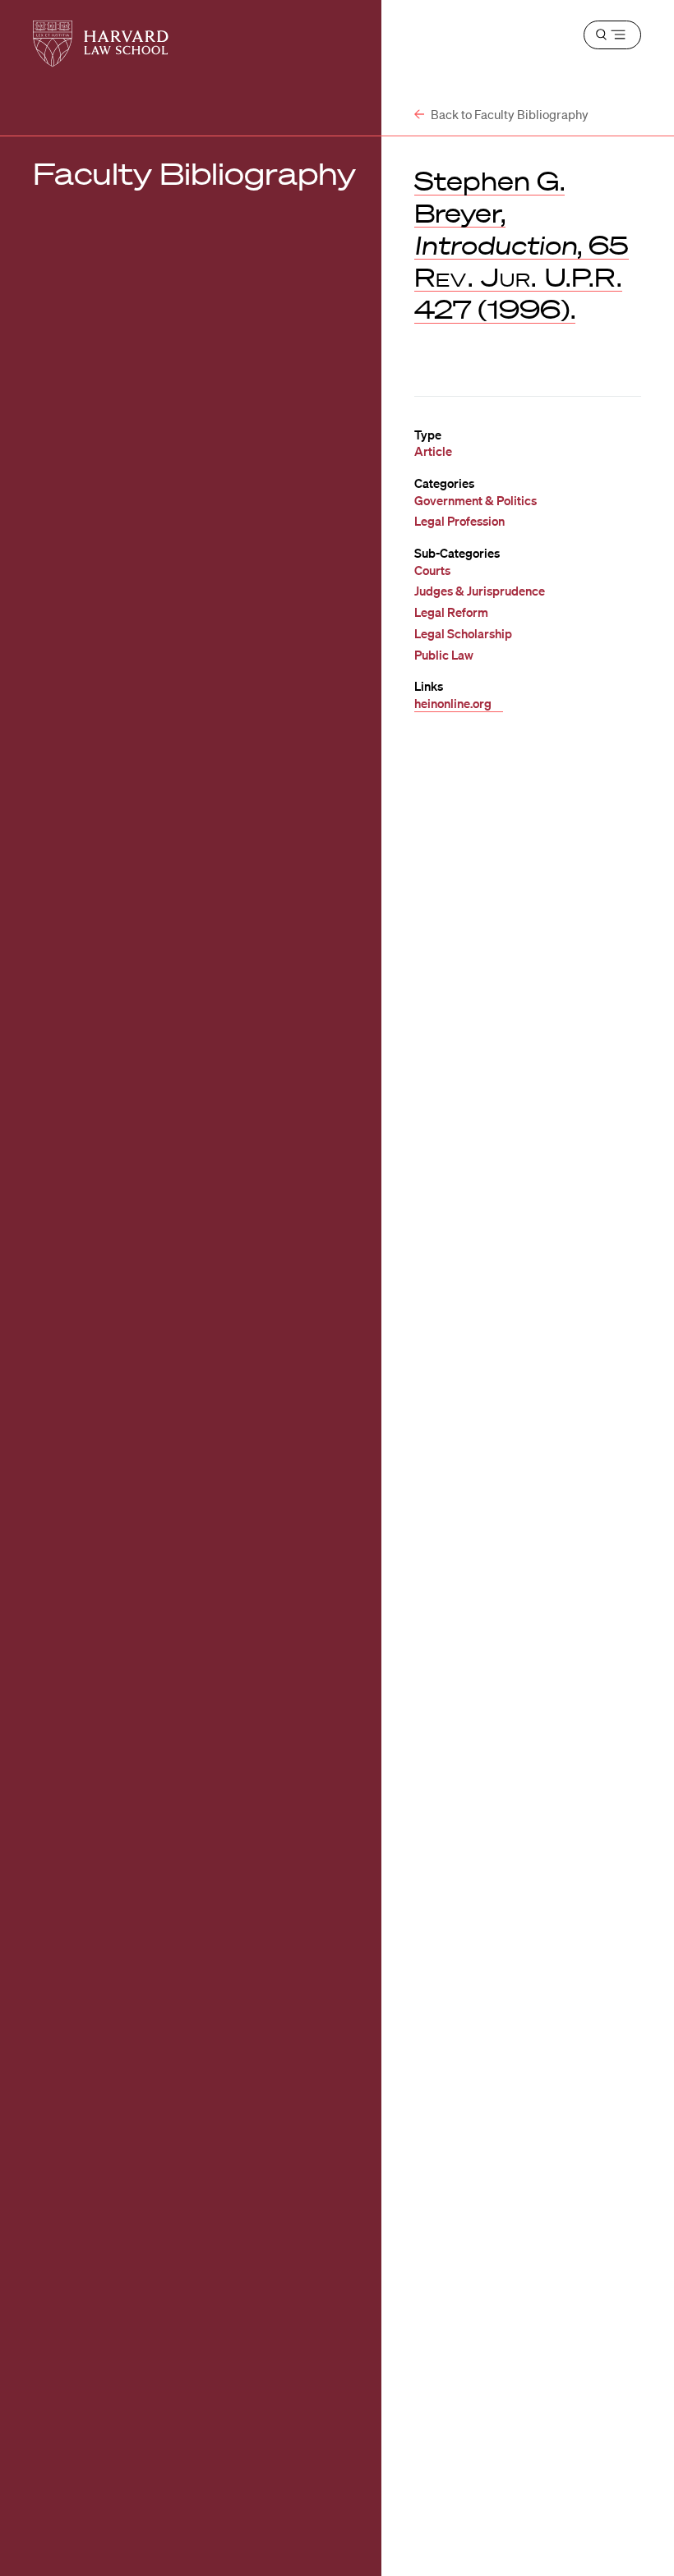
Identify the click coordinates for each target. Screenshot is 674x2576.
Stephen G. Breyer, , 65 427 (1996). (522, 244)
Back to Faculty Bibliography (508, 114)
